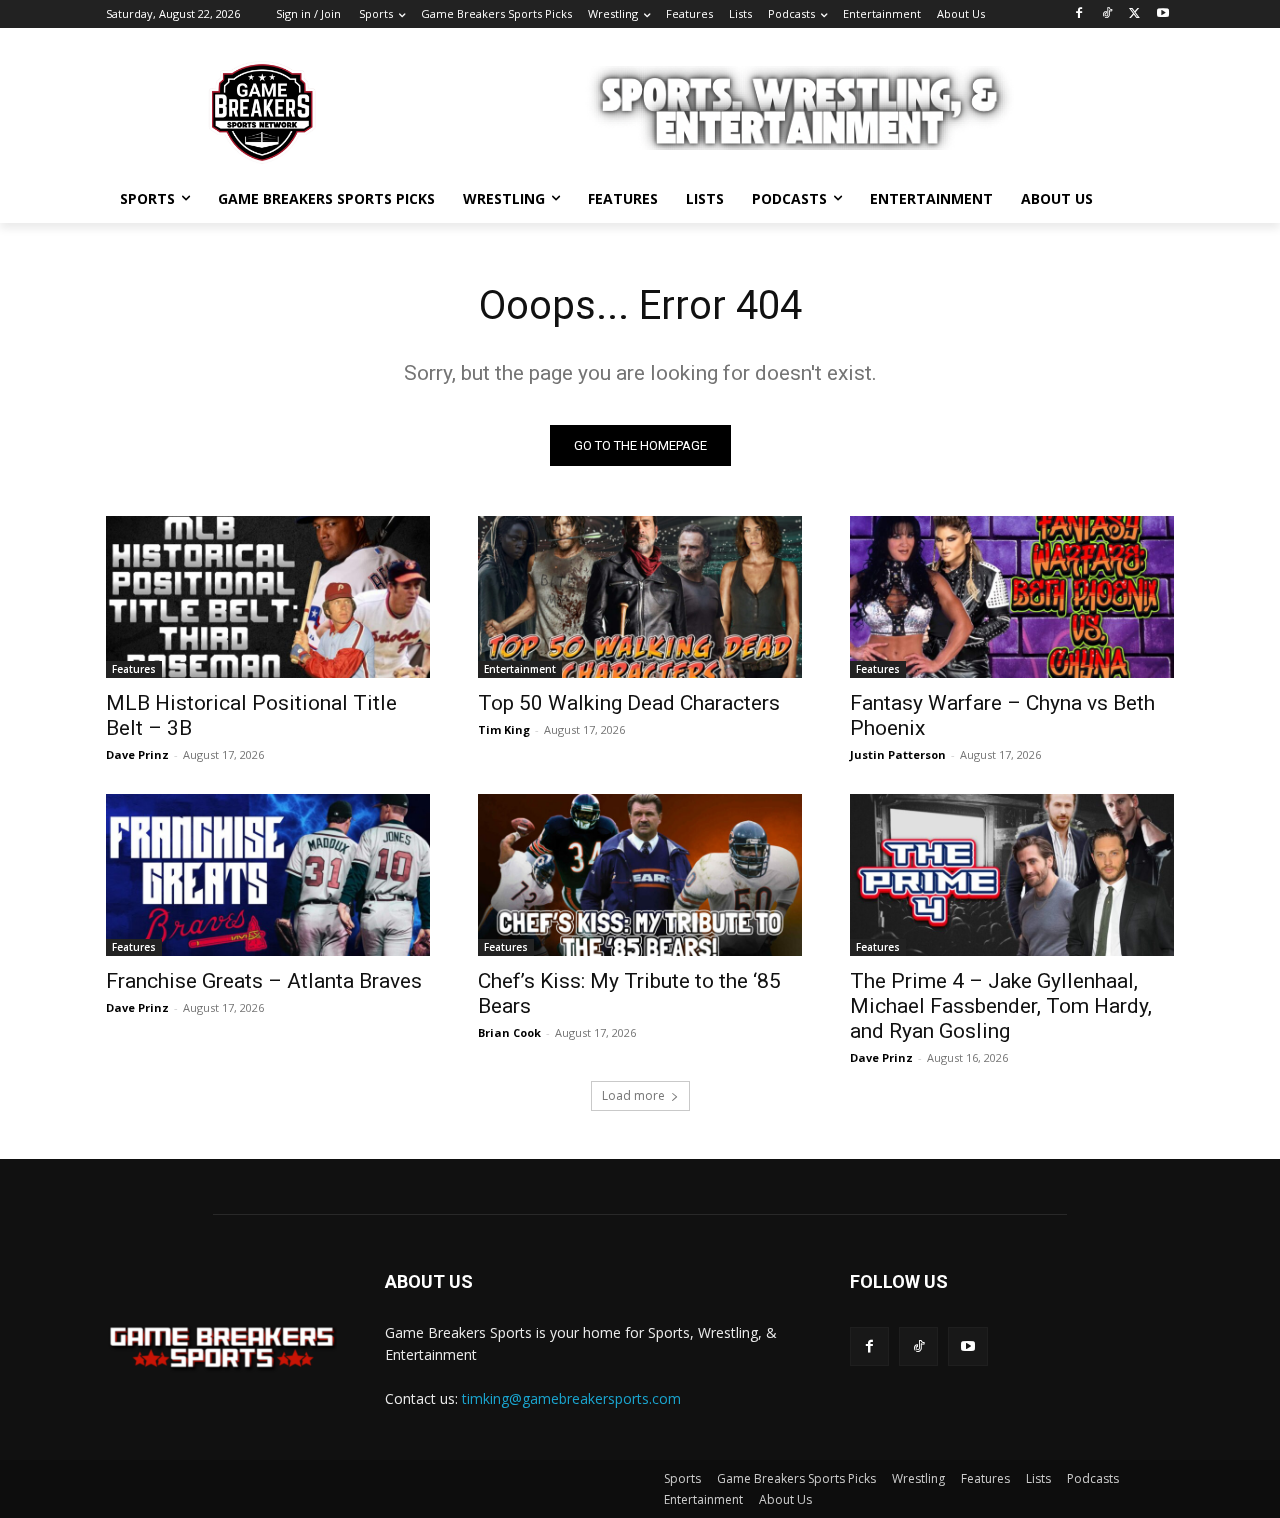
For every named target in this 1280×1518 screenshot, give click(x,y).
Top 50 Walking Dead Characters (629, 703)
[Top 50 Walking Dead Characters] (640, 597)
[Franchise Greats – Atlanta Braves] (268, 875)
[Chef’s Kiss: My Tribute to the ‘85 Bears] (640, 875)
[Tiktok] (918, 1346)
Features (134, 669)
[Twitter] (1134, 14)
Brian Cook (509, 1032)
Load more (633, 1095)
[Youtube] (1162, 14)
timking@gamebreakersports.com (571, 1398)
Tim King (504, 729)
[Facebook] (1079, 14)
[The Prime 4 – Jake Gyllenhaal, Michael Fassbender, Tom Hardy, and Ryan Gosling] (1012, 875)
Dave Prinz (137, 754)
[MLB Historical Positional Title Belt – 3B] (268, 597)
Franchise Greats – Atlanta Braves (264, 981)
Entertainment (520, 669)
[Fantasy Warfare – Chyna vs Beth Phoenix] (1012, 597)
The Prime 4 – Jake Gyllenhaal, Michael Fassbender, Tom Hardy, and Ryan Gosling (1001, 1006)
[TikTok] (1107, 14)
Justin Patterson (898, 754)
